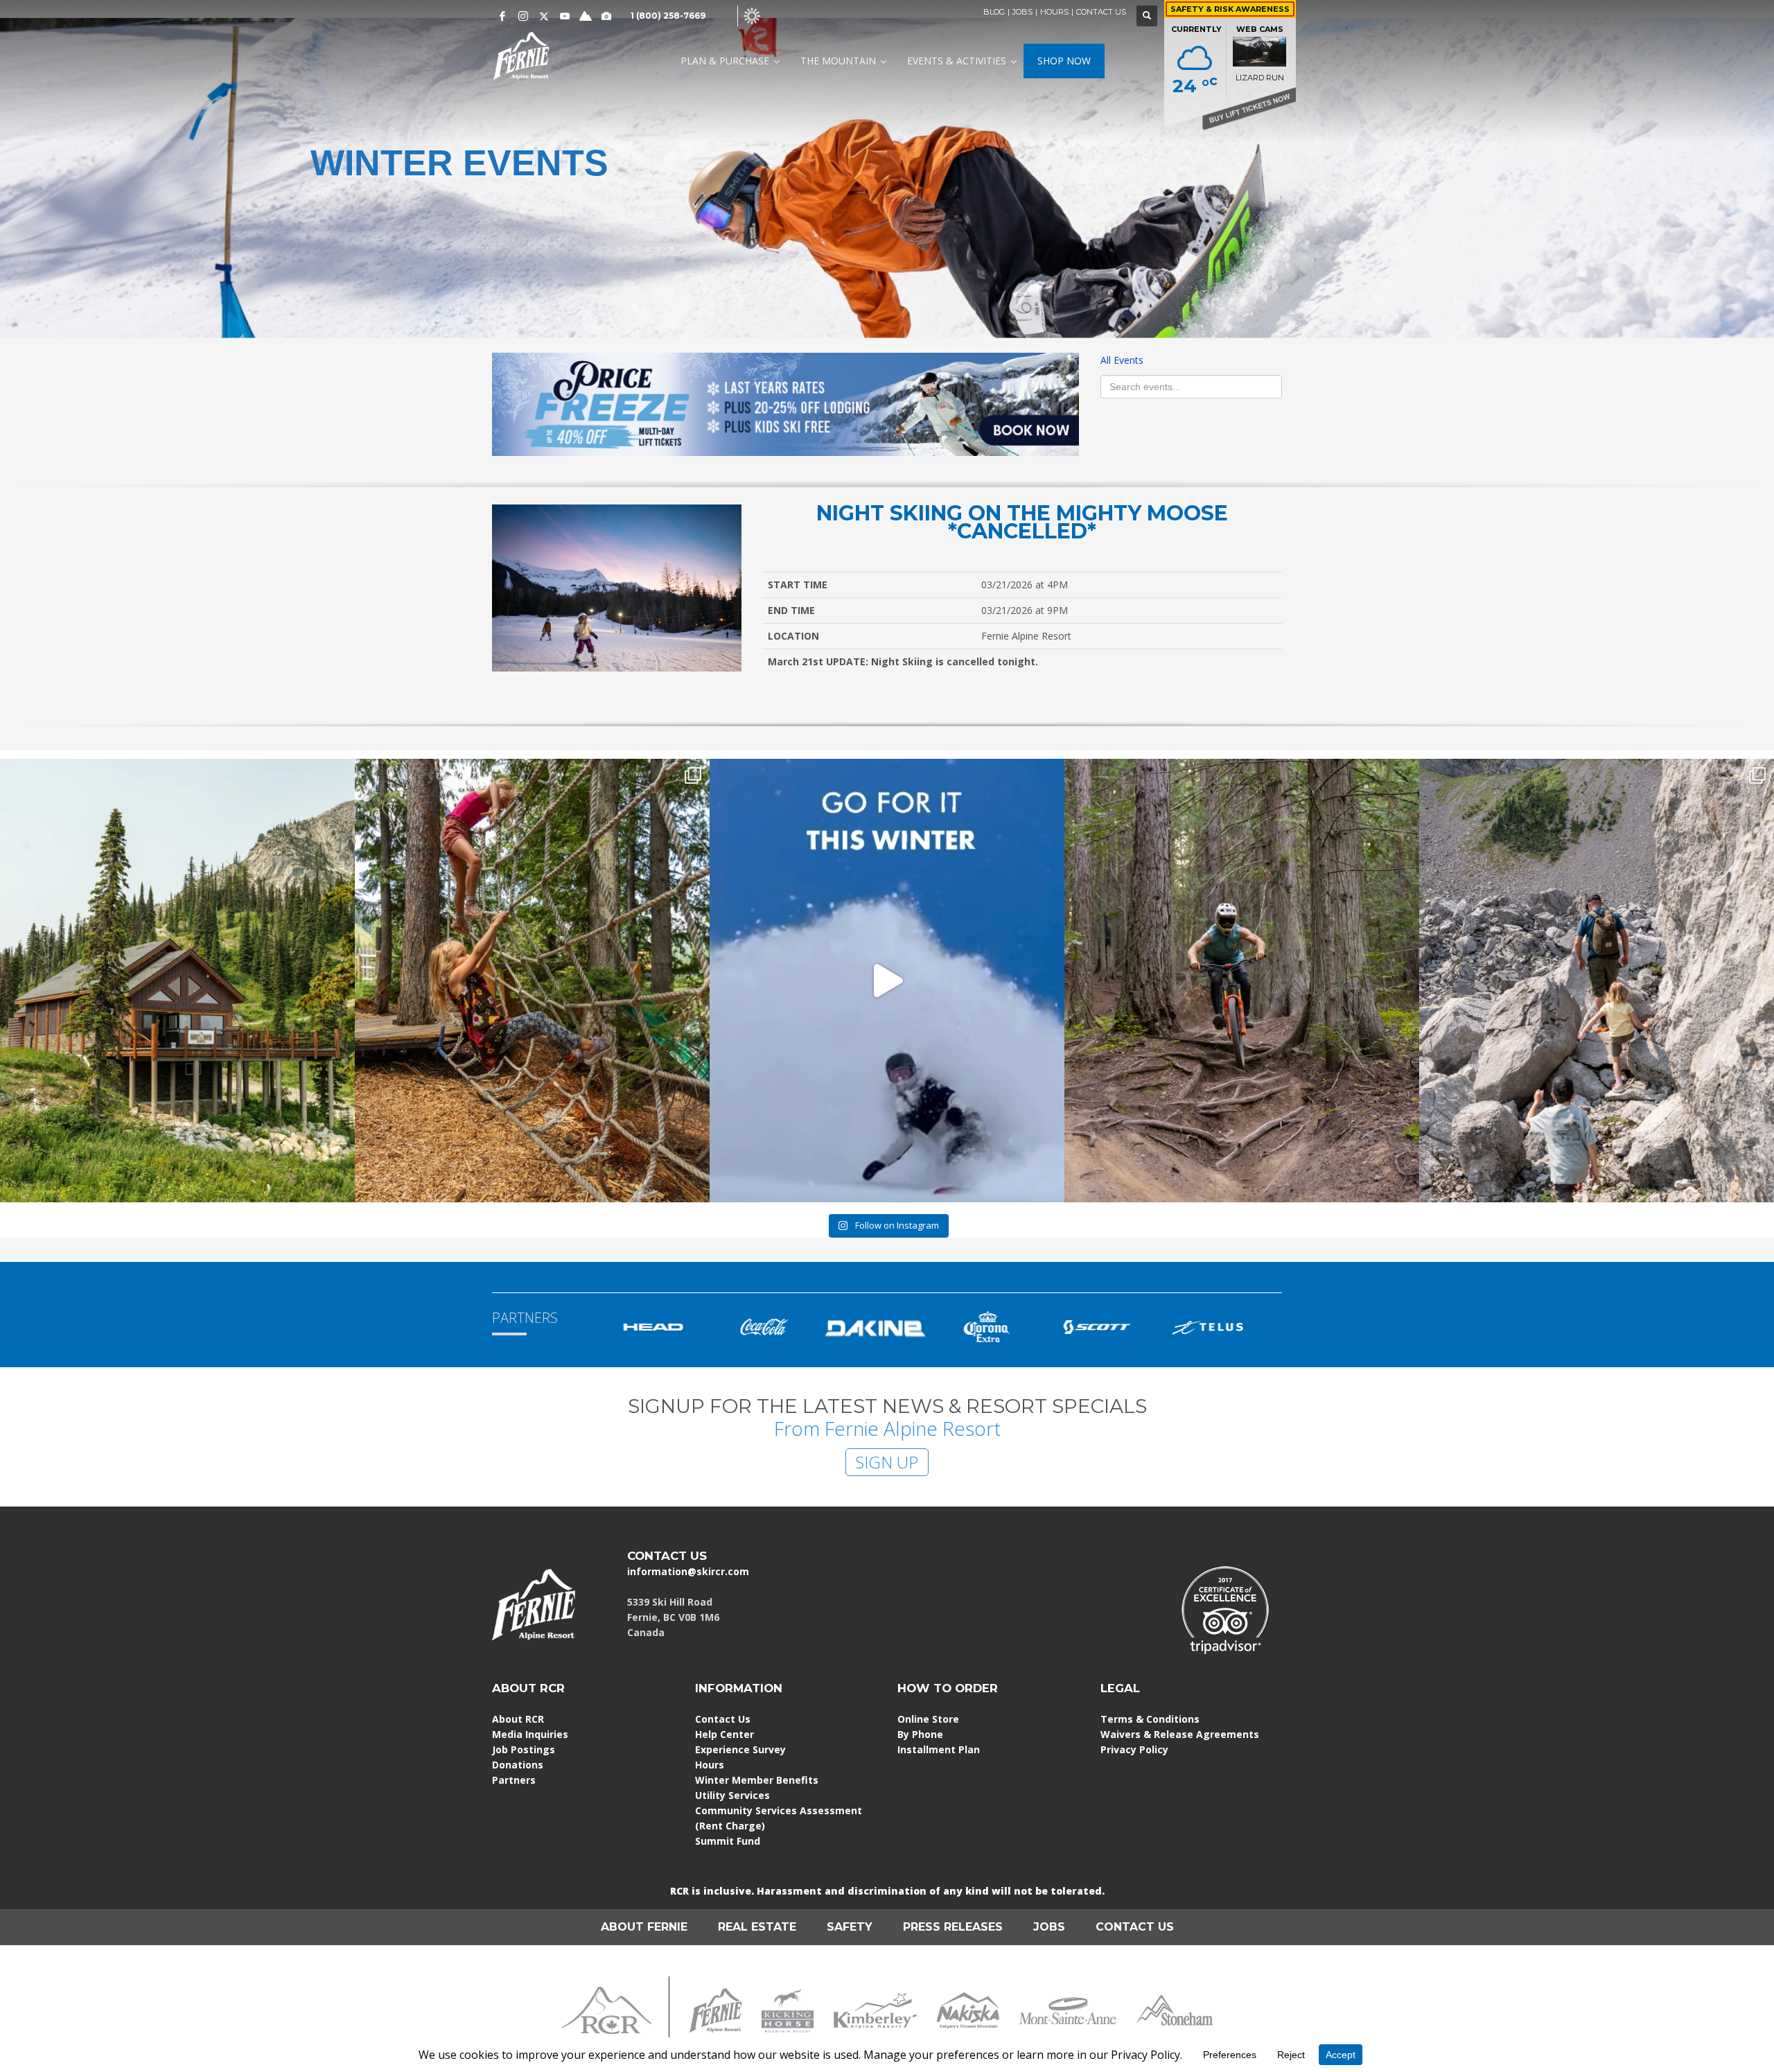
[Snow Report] (586, 16)
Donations (518, 1765)
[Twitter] (544, 16)
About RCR (518, 1719)
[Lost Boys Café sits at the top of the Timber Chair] (177, 981)
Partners (514, 1780)
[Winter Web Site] (726, 15)
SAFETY (850, 1927)
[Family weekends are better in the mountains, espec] (532, 981)
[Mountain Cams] (606, 16)
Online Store (928, 1719)
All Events (1122, 360)
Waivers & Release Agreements (1180, 1734)
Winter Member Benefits (757, 1780)
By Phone (920, 1734)
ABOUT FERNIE (644, 1927)
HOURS (1054, 12)
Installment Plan (939, 1749)
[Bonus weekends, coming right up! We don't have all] (1242, 981)
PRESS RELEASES (953, 1927)
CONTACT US (1101, 12)
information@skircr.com (688, 1571)
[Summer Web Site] (752, 15)
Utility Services (732, 1795)
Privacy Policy (1134, 1749)
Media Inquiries (530, 1734)
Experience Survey (740, 1749)
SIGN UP (887, 1462)
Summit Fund (728, 1841)
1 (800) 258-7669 (668, 16)
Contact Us (723, 1719)
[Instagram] (523, 16)
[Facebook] (502, 16)
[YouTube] (565, 16)
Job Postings (524, 1749)
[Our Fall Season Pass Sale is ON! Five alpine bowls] (887, 981)
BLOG (994, 12)
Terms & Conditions (1150, 1719)
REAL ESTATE (757, 1927)
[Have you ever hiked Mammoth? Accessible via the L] (1597, 981)
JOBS (1022, 12)
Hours (710, 1765)
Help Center (724, 1734)
